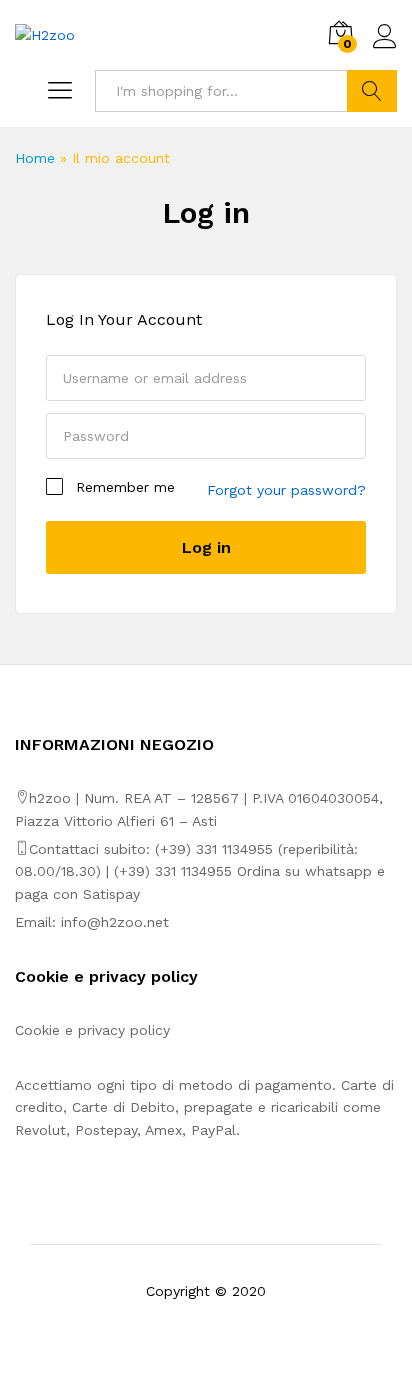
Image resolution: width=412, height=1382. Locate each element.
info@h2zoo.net (115, 922)
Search (372, 91)
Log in (206, 212)
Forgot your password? (286, 490)
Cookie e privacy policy (92, 1030)
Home (35, 158)
